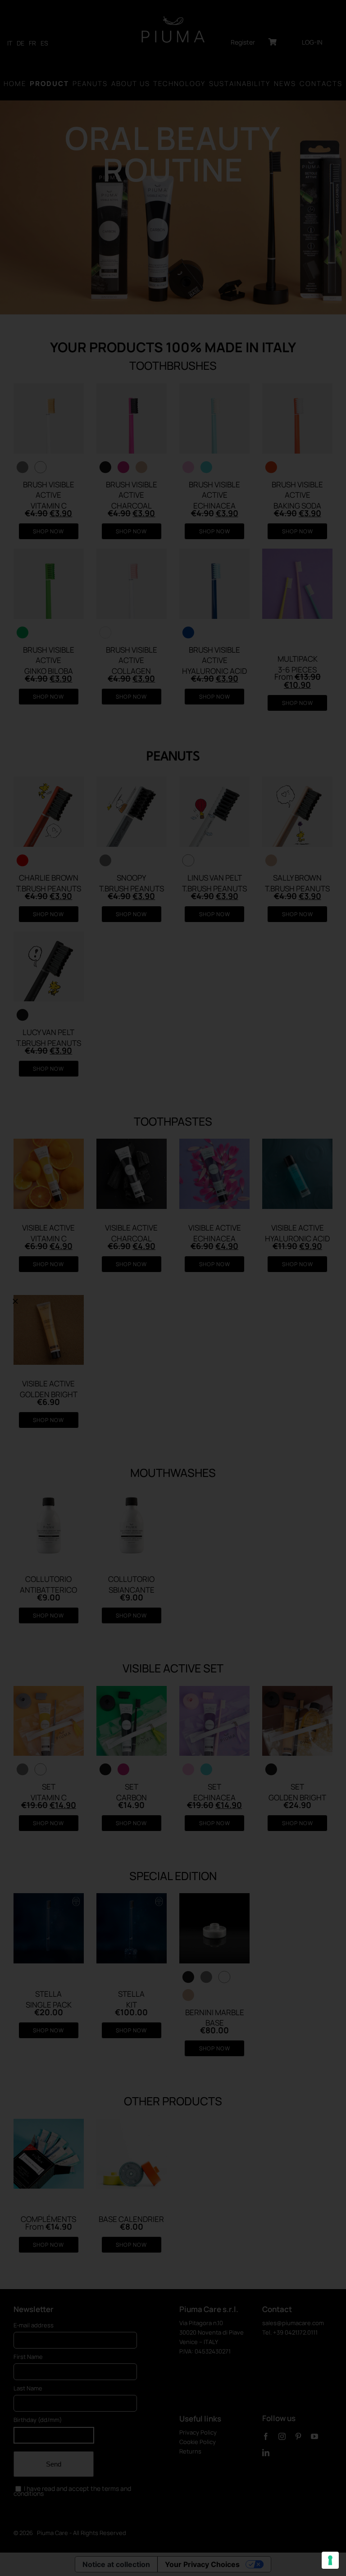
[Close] (15, 1301)
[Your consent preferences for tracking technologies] (330, 2560)
